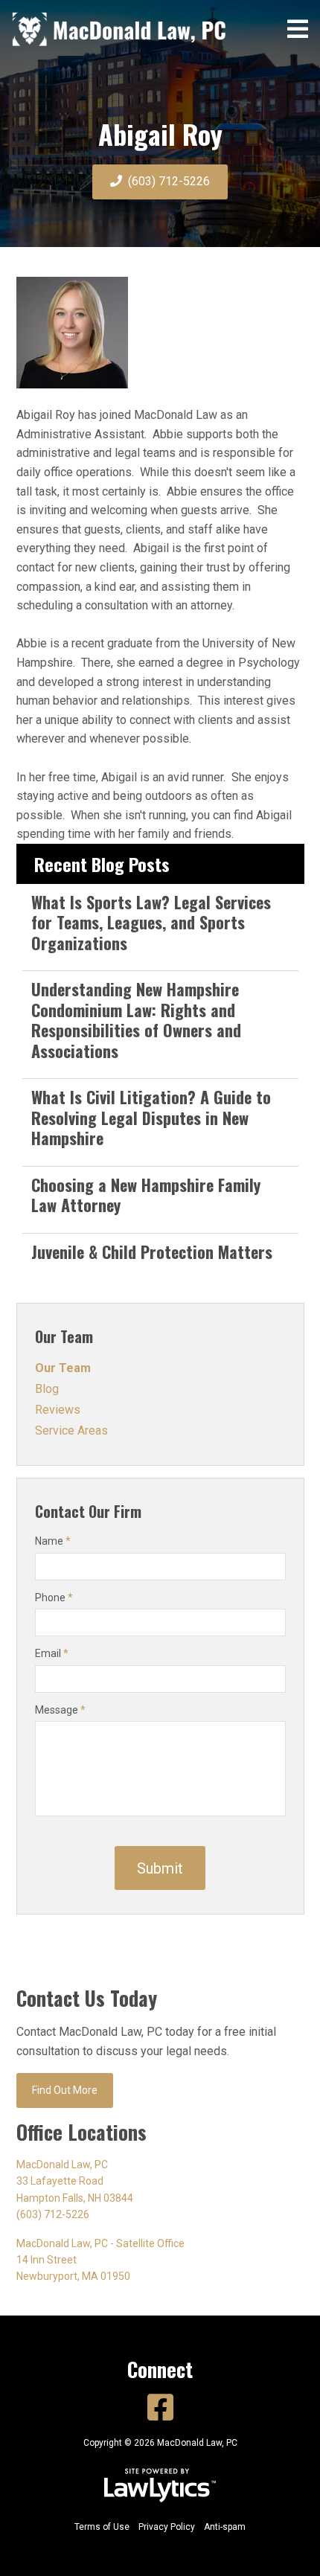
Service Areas (71, 1430)
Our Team (64, 1336)
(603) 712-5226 (169, 181)
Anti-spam (225, 2527)
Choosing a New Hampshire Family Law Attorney (146, 1195)
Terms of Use (102, 2527)
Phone (54, 1598)
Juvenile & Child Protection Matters (152, 1252)
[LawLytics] (160, 2485)
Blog (47, 1389)
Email (52, 1653)
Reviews (58, 1410)
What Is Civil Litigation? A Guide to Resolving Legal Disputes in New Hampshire (151, 1117)
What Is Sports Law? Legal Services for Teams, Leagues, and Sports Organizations (151, 922)
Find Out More (65, 2090)
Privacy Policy (167, 2527)
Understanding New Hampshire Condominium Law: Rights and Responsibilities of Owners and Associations (136, 1020)
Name (53, 1541)
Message (60, 1710)
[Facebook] (160, 2408)
